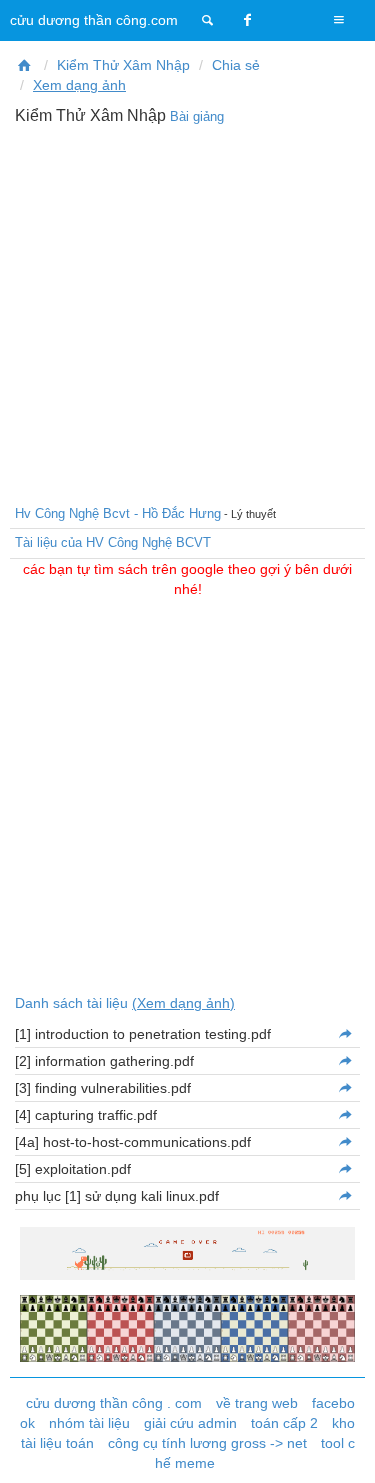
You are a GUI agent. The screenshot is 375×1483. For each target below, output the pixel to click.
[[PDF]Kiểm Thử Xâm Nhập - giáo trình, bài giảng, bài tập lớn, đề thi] (25, 65)
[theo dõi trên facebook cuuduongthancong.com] (248, 20)
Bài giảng (197, 116)
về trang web (257, 1403)
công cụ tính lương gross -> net (207, 1443)
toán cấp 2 (284, 1423)
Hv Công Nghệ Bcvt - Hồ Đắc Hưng (118, 513)
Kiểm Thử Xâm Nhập (123, 65)
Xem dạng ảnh (79, 85)
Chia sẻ (236, 65)
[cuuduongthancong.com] (208, 20)
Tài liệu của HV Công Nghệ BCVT (113, 542)
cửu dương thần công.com (94, 20)
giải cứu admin (190, 1423)
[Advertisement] (187, 312)
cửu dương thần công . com (114, 1403)
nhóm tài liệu (89, 1423)
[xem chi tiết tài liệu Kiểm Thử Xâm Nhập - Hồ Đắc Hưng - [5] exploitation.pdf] (344, 1169)
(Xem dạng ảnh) (183, 1003)
